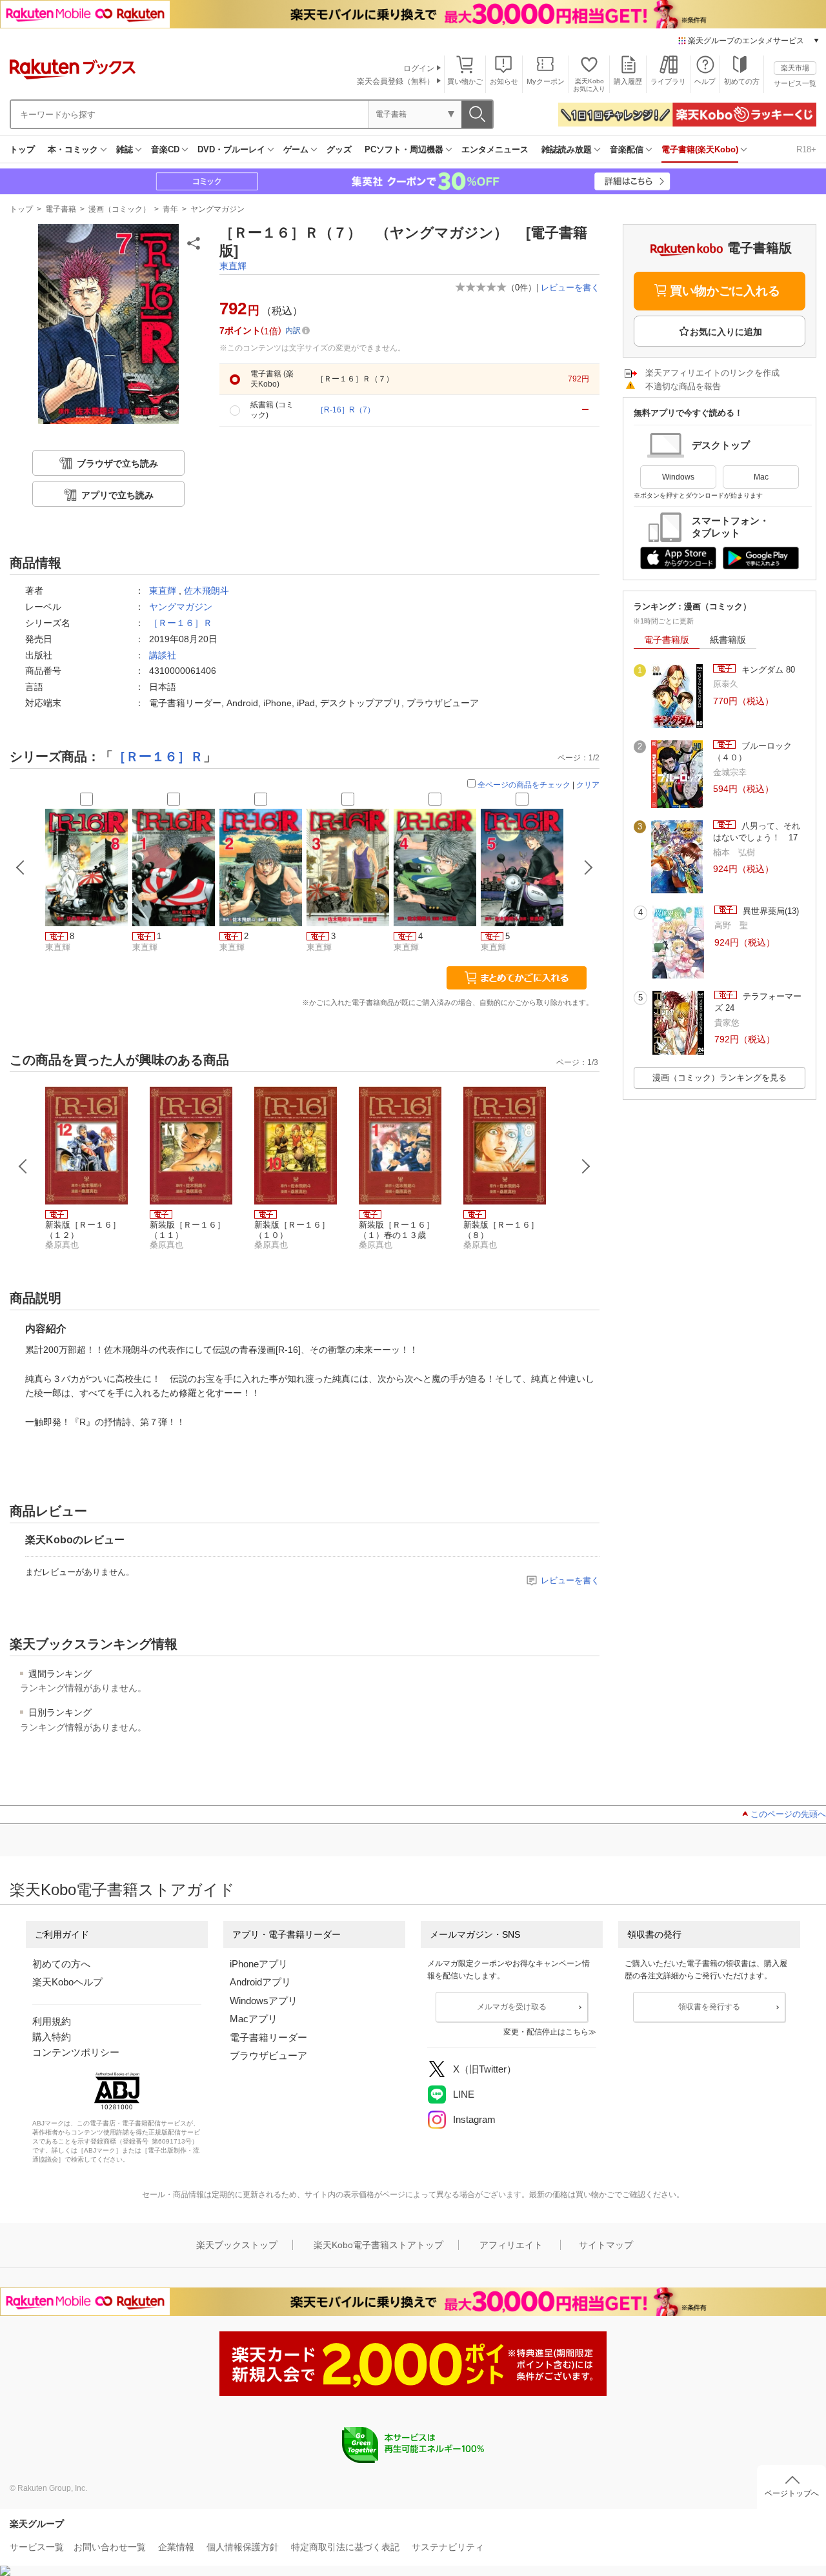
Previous (23, 1166)
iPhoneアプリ (259, 1964)
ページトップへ (792, 2493)
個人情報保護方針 (243, 2547)
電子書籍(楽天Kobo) (700, 149)
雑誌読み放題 (567, 149)
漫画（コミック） (119, 209)
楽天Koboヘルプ (67, 1982)
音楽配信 (627, 149)
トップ (22, 149)
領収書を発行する (709, 2007)
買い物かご (465, 81)
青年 (170, 209)
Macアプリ (254, 2019)
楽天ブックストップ (237, 2245)
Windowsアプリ (264, 2001)
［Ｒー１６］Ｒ (181, 623)
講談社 (163, 655)
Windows (678, 477)
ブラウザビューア (268, 2055)
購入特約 (52, 2037)
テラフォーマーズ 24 (758, 1002)
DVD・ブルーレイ (231, 149)
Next (586, 1166)
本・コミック (73, 149)
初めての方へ (61, 1964)
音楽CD (165, 149)
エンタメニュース (495, 149)
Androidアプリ (260, 1982)
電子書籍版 (667, 640)
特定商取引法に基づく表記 (345, 2547)
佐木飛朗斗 (206, 591)
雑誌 (125, 149)
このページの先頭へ (788, 1814)
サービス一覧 (795, 83)
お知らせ (504, 81)
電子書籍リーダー (268, 2037)
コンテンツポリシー (76, 2052)
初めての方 (742, 81)
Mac (761, 477)
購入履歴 (628, 81)
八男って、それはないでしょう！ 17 (757, 832)
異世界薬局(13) (770, 911)
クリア (588, 785)
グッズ (339, 149)
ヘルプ (705, 81)
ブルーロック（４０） (752, 752)
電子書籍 (61, 209)
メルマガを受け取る (512, 2007)
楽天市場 (795, 68)
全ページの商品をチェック (524, 785)
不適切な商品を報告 (683, 386)
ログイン (419, 68)
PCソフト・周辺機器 (404, 149)
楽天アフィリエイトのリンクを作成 (712, 373)
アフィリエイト (511, 2245)
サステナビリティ (448, 2547)
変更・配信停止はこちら (546, 2032)
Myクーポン (546, 81)
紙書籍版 (728, 640)
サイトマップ (606, 2245)
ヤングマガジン (217, 209)
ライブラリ (668, 81)
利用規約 (52, 2021)
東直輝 (233, 266)
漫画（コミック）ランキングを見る (720, 1078)
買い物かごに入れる (725, 291)
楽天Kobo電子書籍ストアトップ (378, 2245)
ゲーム (296, 149)
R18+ (806, 149)
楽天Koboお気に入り (589, 85)
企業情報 (176, 2547)
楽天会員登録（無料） (396, 81)
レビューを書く (570, 288)
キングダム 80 (767, 670)
